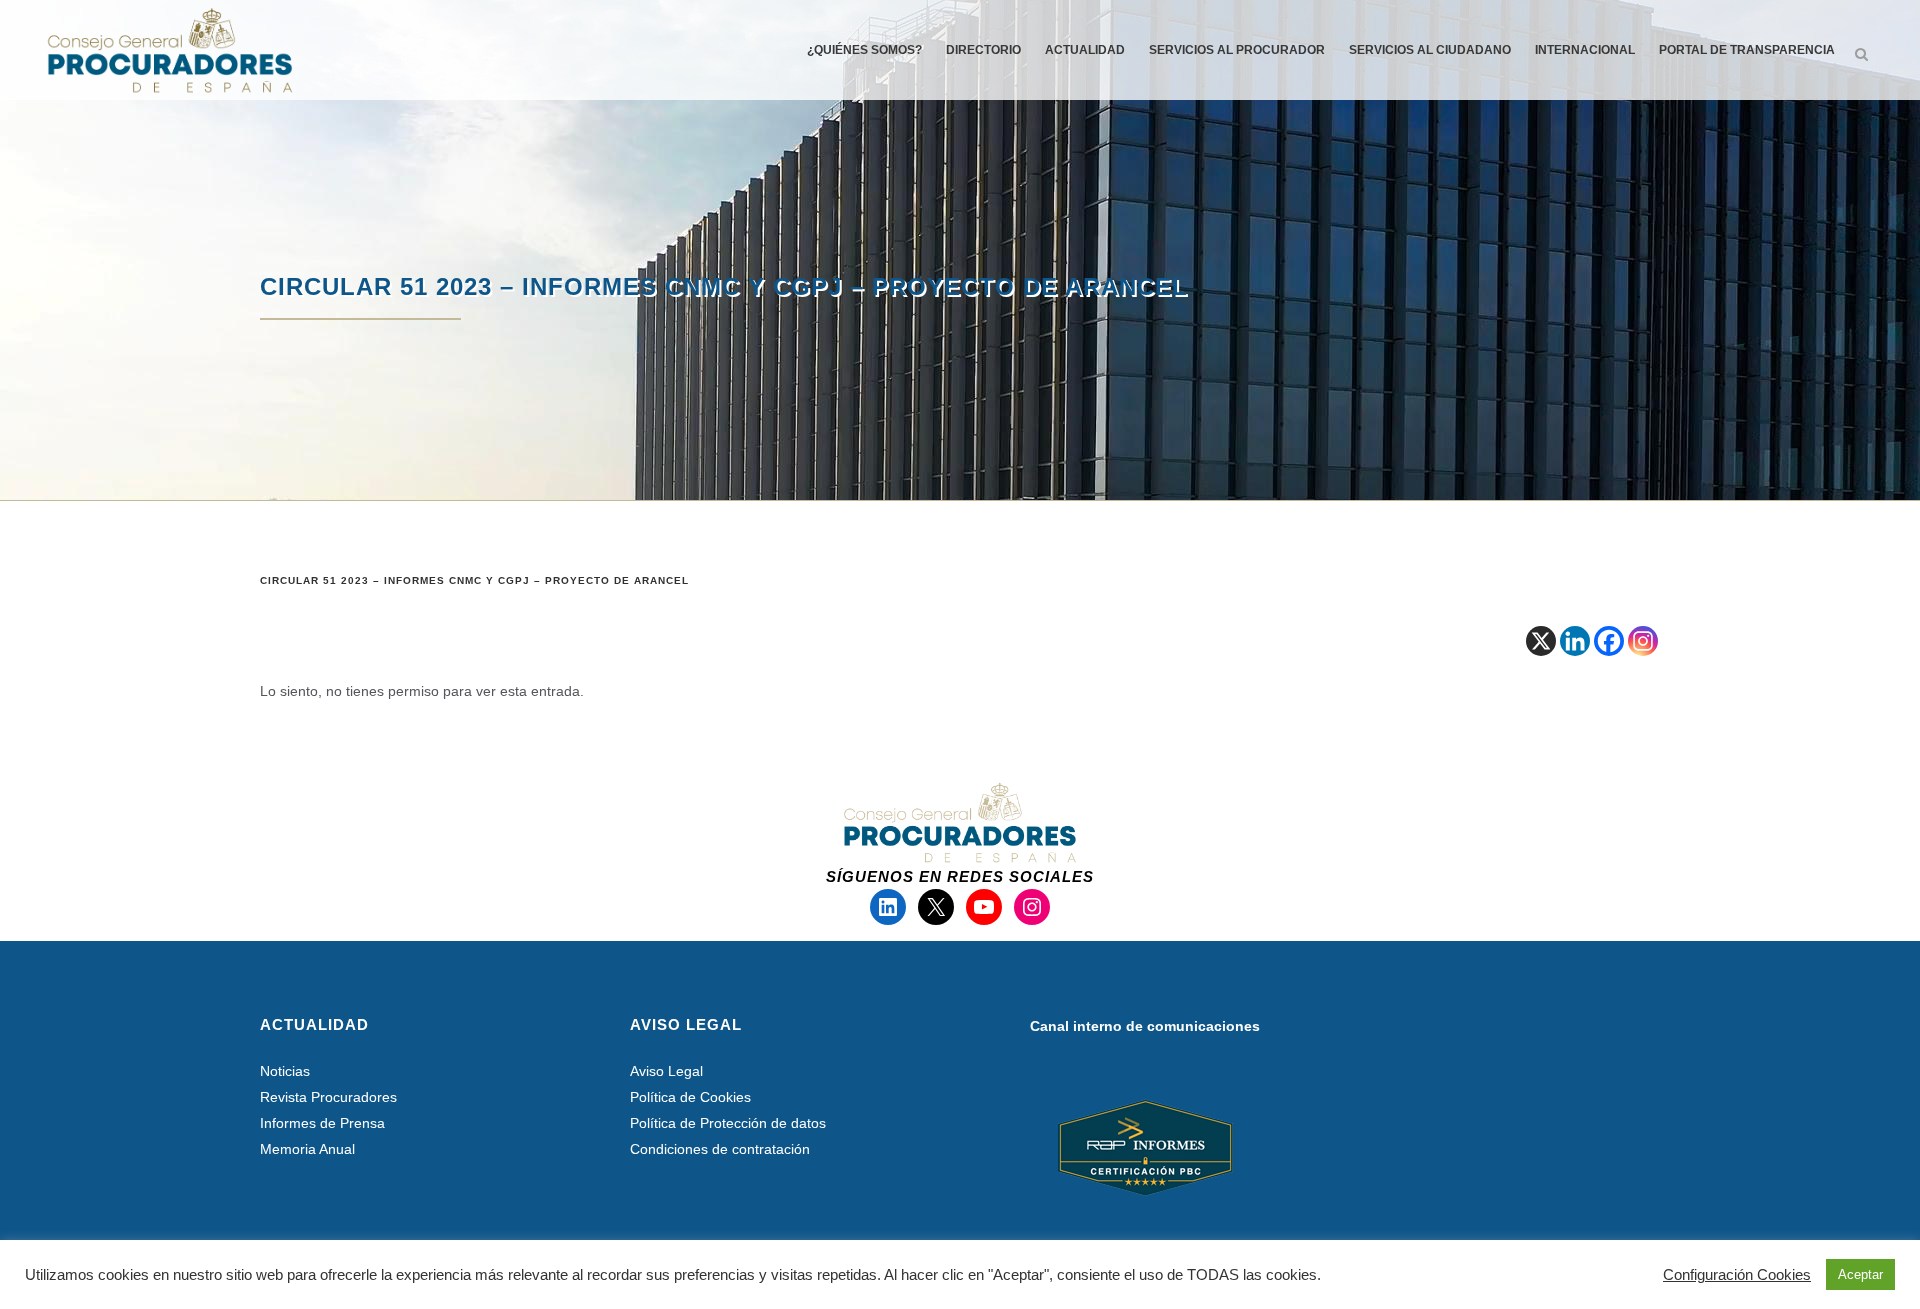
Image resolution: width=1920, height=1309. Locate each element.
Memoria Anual (307, 1149)
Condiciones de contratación (720, 1149)
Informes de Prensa (322, 1123)
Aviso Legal (666, 1071)
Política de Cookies (690, 1097)
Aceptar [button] (1860, 1274)
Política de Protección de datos (728, 1123)
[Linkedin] (1575, 641)
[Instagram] (1643, 641)
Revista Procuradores (328, 1097)
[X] (1541, 641)
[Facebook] (1609, 641)
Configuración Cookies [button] (1737, 1275)
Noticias (285, 1071)
